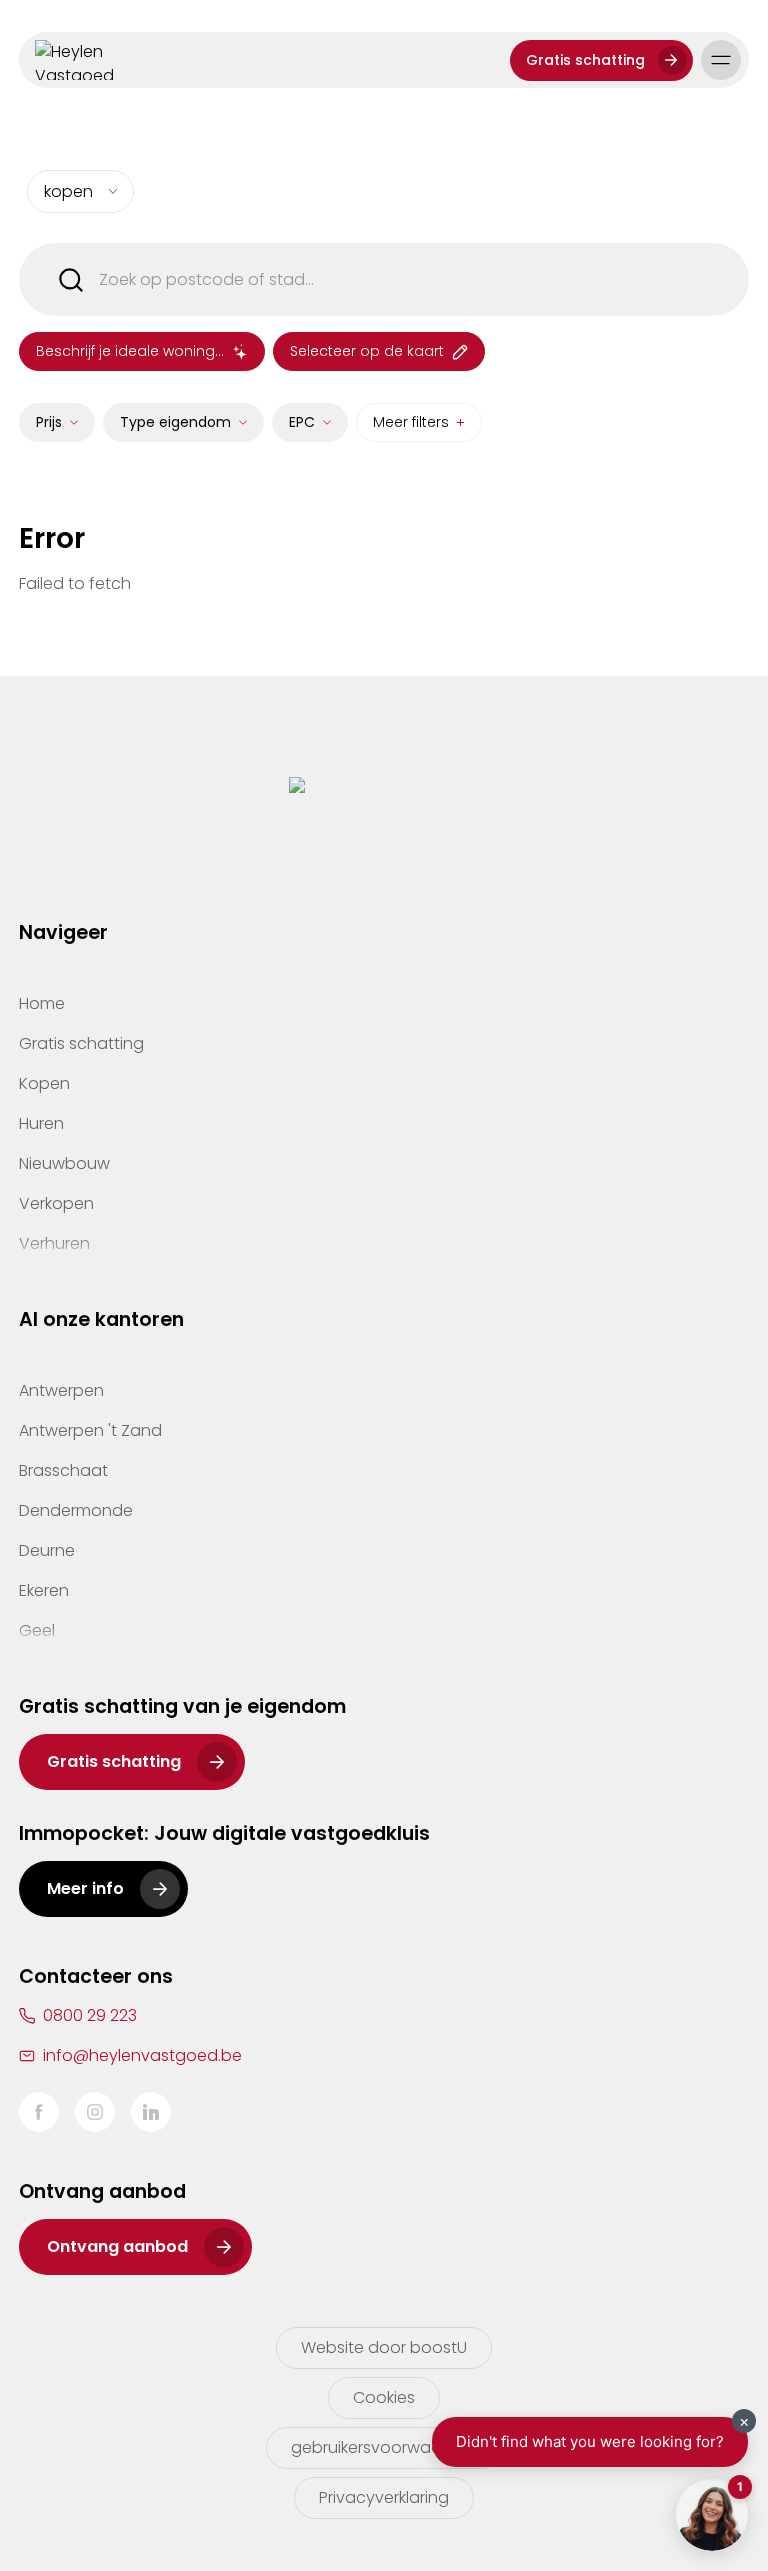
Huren (41, 1123)
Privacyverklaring (384, 2497)
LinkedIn (151, 2112)
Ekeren (44, 1590)
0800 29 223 (90, 2015)
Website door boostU (384, 2347)
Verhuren (54, 1243)
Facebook (39, 2112)
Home (42, 1003)
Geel (37, 1630)
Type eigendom (175, 422)
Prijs (49, 422)
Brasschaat (63, 1470)
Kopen (44, 1083)
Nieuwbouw (64, 1163)
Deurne (47, 1550)
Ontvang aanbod (117, 2246)
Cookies (384, 2397)
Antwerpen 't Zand (90, 1430)
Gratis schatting (585, 60)
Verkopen (56, 1203)
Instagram (95, 2112)
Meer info (85, 1888)
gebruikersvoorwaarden (384, 2447)
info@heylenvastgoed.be (142, 2055)
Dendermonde (76, 1510)
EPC (302, 422)
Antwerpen (61, 1390)
